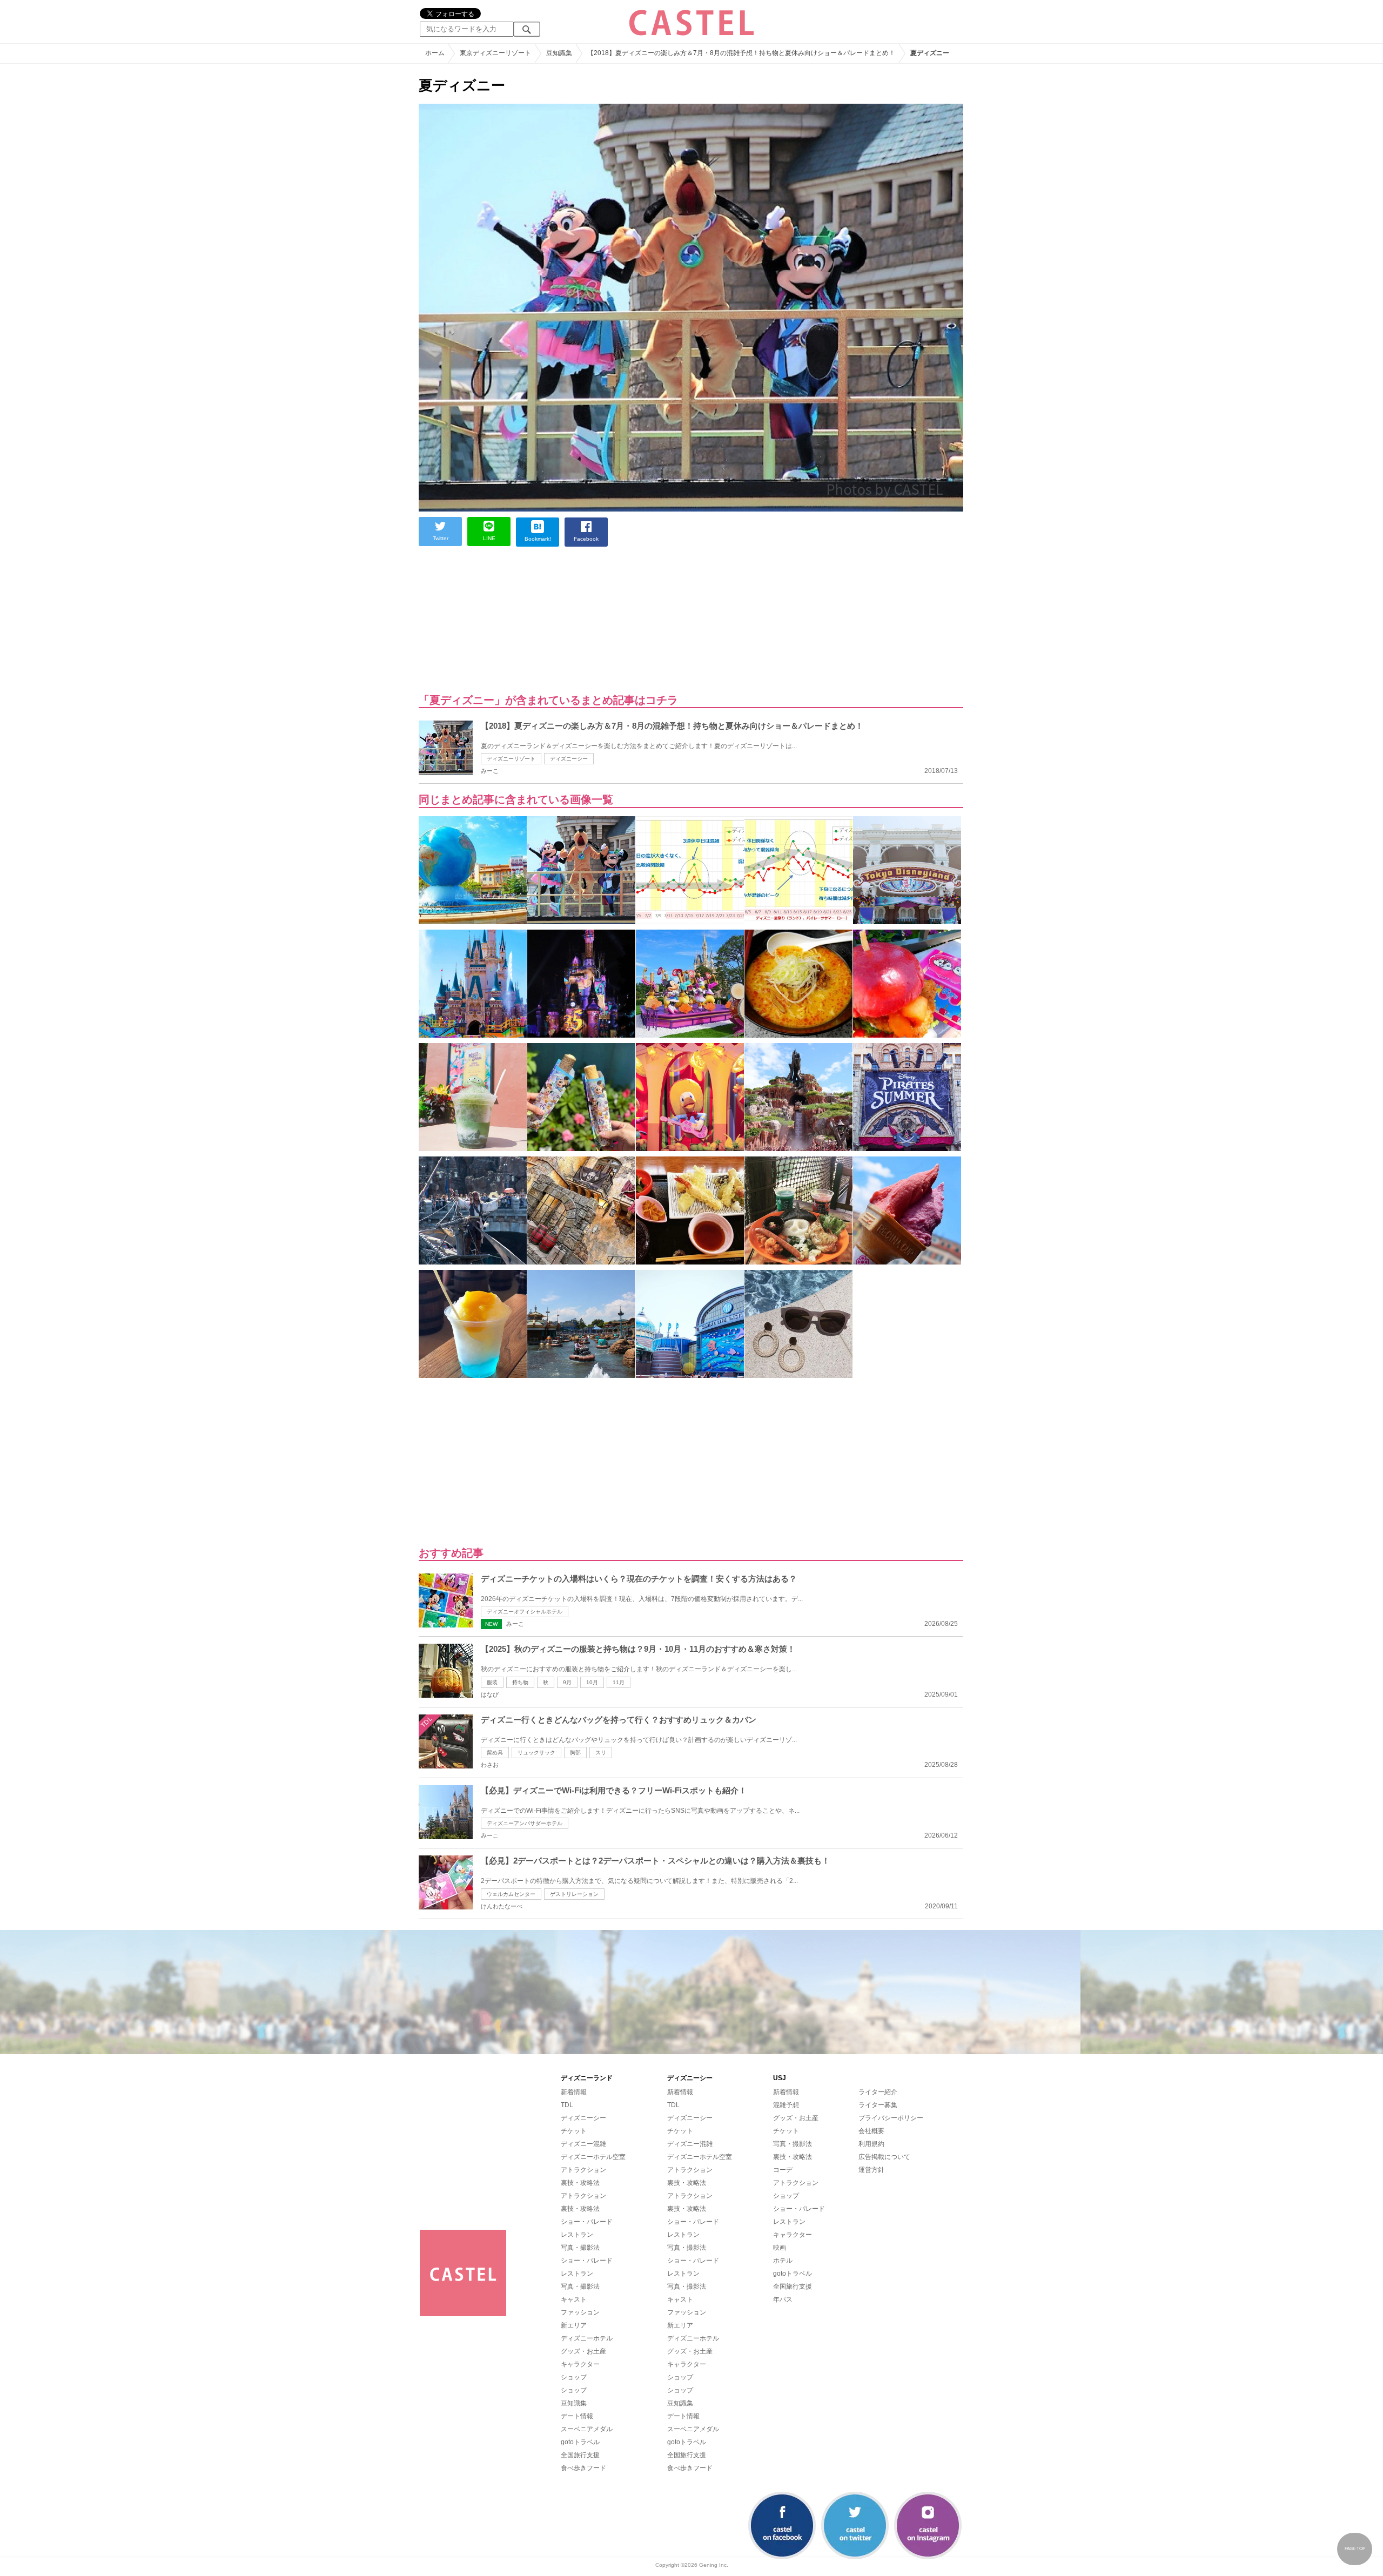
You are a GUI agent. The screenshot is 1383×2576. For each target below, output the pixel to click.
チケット (574, 2131)
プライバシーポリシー (891, 2118)
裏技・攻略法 (580, 2183)
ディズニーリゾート (511, 759)
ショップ (574, 2377)
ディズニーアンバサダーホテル (525, 1823)
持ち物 (520, 1682)
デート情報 (577, 2416)
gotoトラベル (580, 2442)
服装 (492, 1682)
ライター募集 (878, 2105)
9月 (567, 1682)
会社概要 (871, 2131)
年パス (783, 2299)
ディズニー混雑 (583, 2144)
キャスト (574, 2299)
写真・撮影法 (580, 2248)
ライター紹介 (878, 2092)
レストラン (577, 2235)
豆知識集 (574, 2403)
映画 (780, 2248)
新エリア (574, 2325)
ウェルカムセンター (511, 1894)
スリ (601, 1753)
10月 (592, 1682)
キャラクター (580, 2364)
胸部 (575, 1753)
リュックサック (536, 1753)
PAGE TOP (1355, 2549)
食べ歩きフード (583, 2468)
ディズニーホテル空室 (593, 2157)
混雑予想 (786, 2105)
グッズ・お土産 (583, 2351)
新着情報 (574, 2092)
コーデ (783, 2170)
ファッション (580, 2312)
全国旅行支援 (580, 2455)
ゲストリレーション (574, 1894)
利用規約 (871, 2144)
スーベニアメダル (587, 2429)
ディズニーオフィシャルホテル (525, 1612)
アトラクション (583, 2170)
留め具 (495, 1753)
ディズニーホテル (587, 2338)
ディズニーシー (569, 759)
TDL (567, 2105)
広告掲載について (884, 2157)
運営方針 (871, 2170)
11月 (619, 1682)
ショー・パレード (587, 2222)
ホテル (783, 2261)
